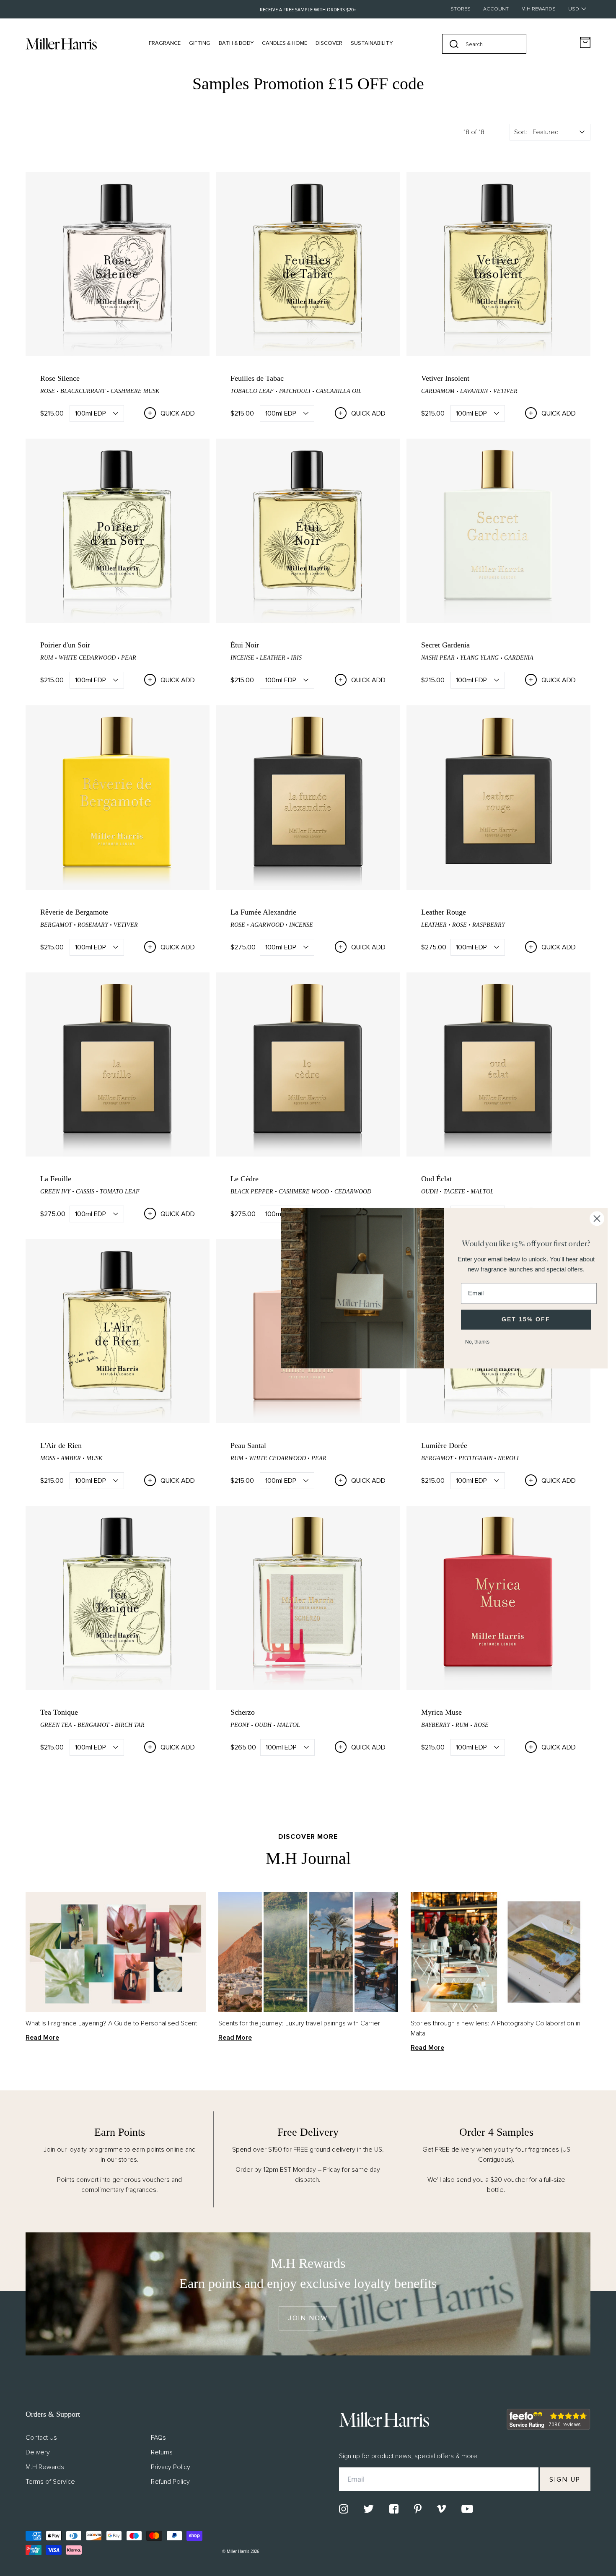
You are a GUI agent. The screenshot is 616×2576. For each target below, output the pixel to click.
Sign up (565, 2480)
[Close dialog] (597, 1218)
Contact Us (41, 2438)
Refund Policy (170, 2482)
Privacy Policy (171, 2467)
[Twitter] (369, 2509)
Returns (162, 2452)
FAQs (158, 2438)
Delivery (38, 2452)
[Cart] (585, 43)
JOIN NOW (308, 2318)
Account (496, 9)
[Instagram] (344, 2509)
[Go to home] (61, 44)
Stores (461, 9)
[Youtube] (467, 2509)
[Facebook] (394, 2509)
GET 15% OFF (526, 1319)
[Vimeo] (441, 2509)
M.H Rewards (538, 9)
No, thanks (477, 1341)
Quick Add (178, 413)
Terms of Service (50, 2482)
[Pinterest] (418, 2509)
